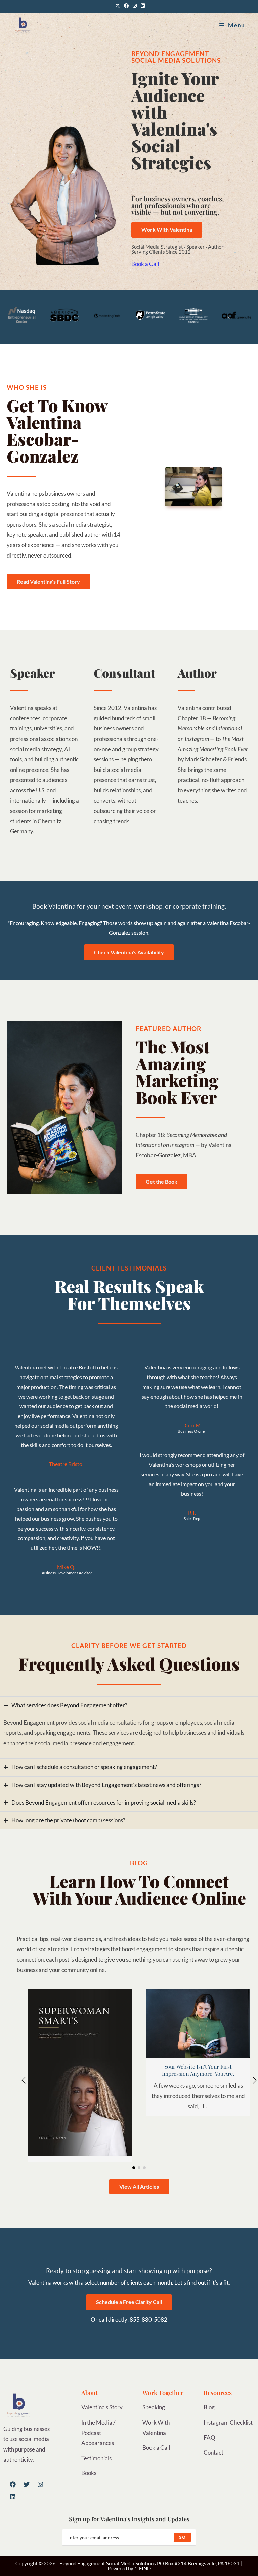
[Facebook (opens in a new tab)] (126, 6)
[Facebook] (13, 2484)
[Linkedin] (13, 2497)
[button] (24, 2080)
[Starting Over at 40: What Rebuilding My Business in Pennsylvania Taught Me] (80, 2071)
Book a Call (145, 264)
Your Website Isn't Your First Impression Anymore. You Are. (198, 2070)
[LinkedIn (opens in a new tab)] (142, 6)
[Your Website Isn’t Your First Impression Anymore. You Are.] (198, 2023)
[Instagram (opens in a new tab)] (135, 6)
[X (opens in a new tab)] (118, 6)
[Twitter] (27, 2484)
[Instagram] (40, 2484)
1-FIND (143, 2568)
